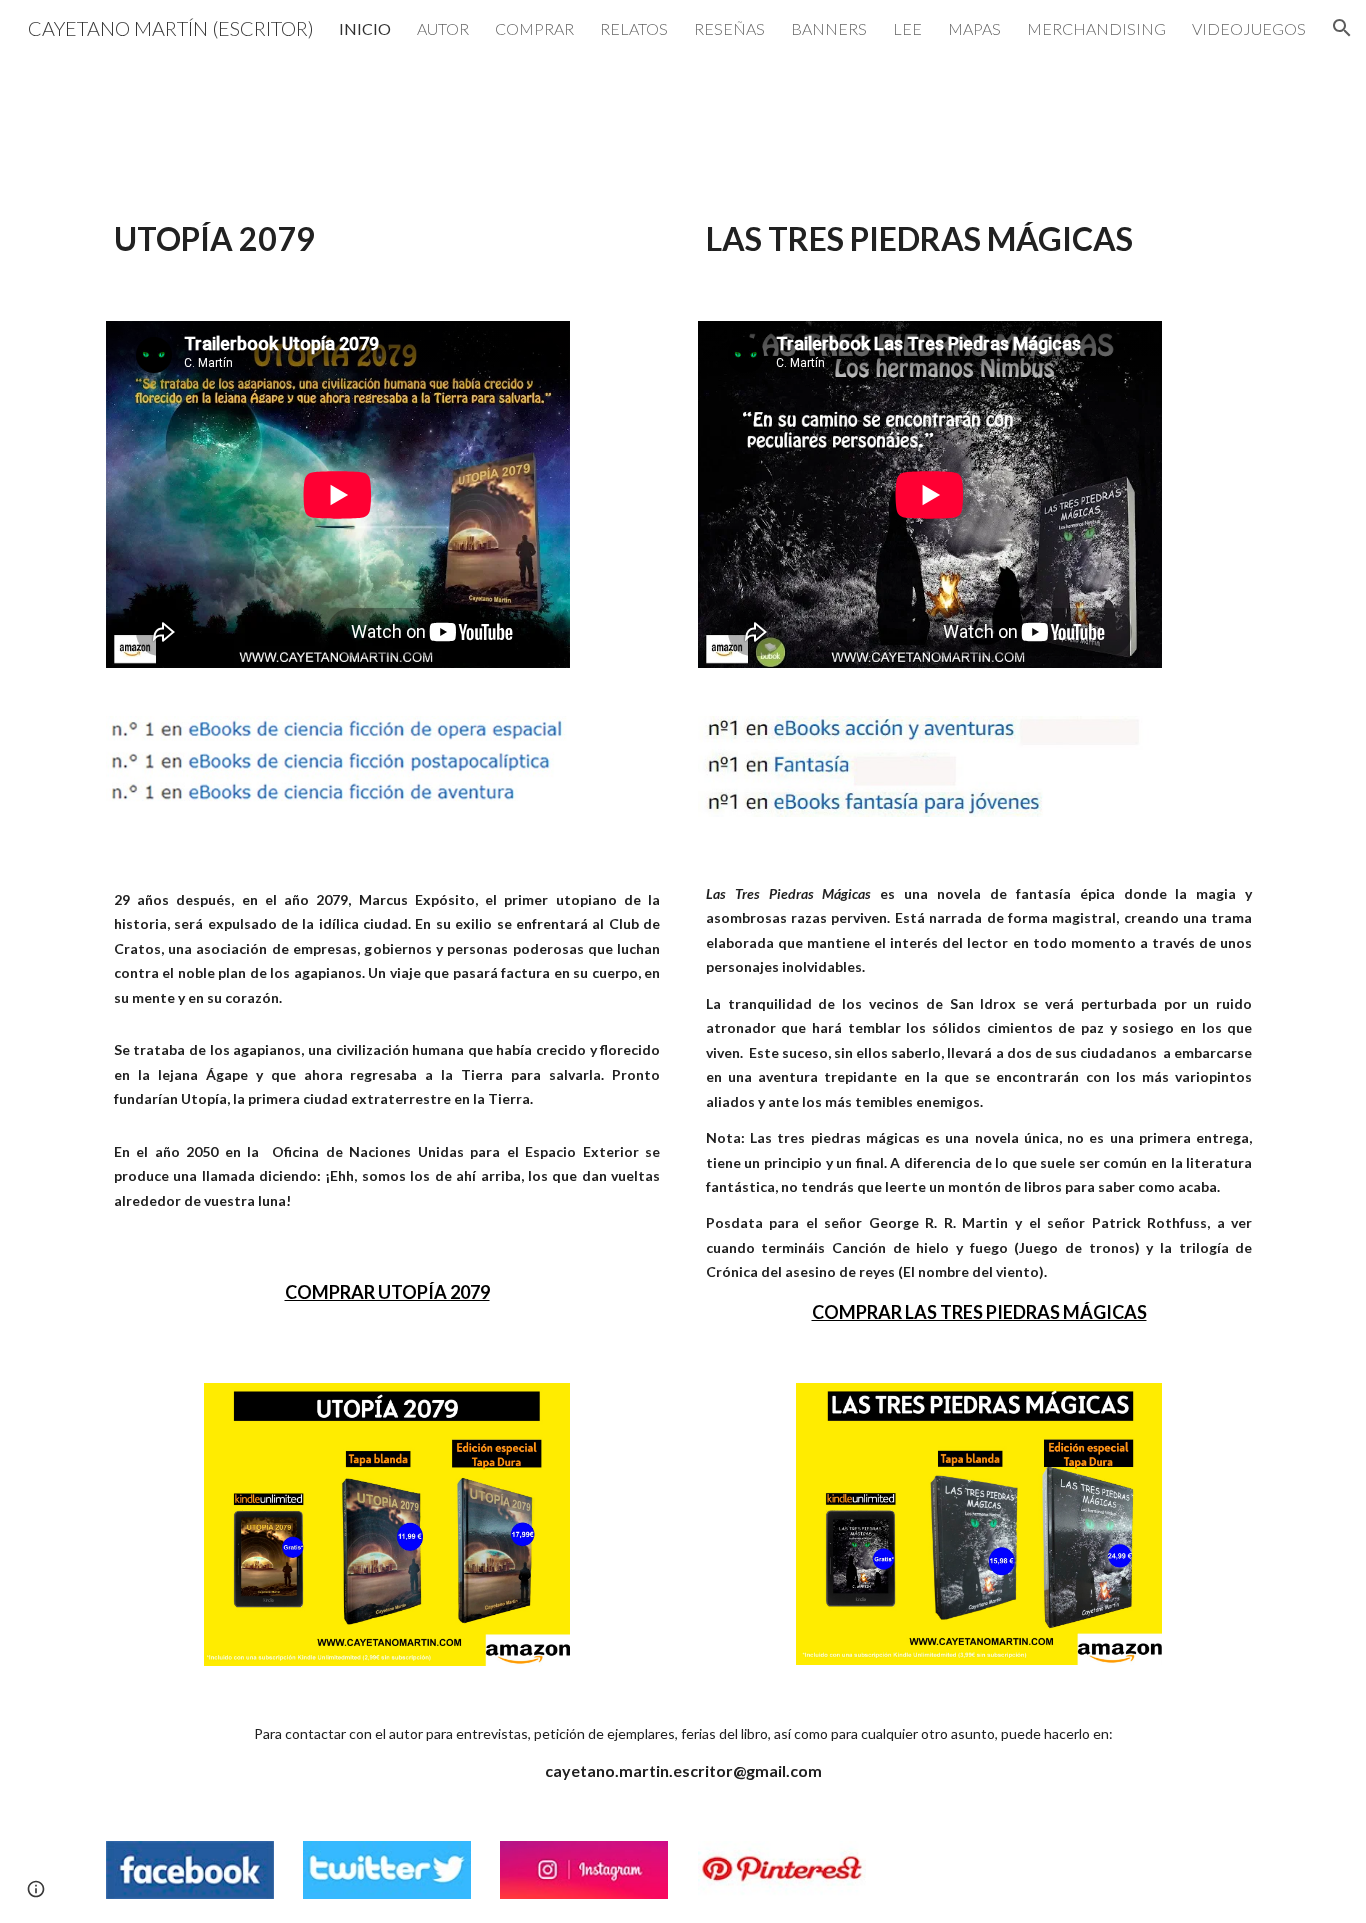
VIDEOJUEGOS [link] (1249, 28)
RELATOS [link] (634, 28)
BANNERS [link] (829, 28)
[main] (387, 238)
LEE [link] (907, 28)
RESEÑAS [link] (729, 28)
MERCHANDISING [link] (1096, 28)
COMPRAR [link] (534, 28)
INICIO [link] (365, 28)
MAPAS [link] (974, 28)
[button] (1342, 28)
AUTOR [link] (443, 28)
